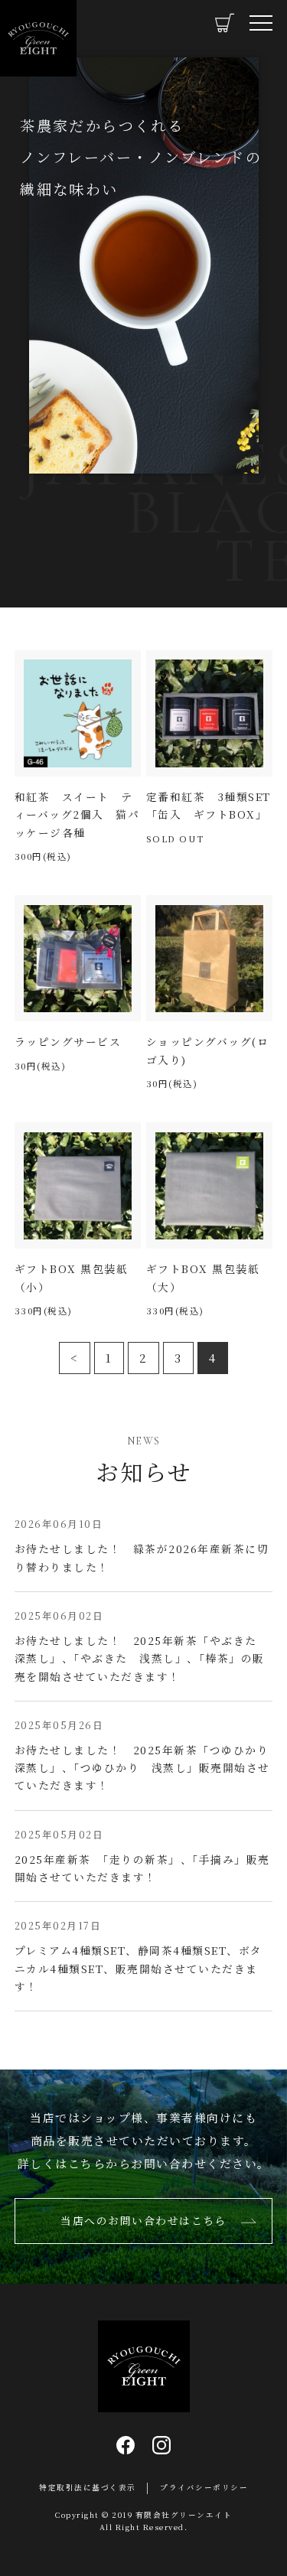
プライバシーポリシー (204, 2487)
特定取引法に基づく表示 (88, 2487)
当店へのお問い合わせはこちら (143, 2220)
